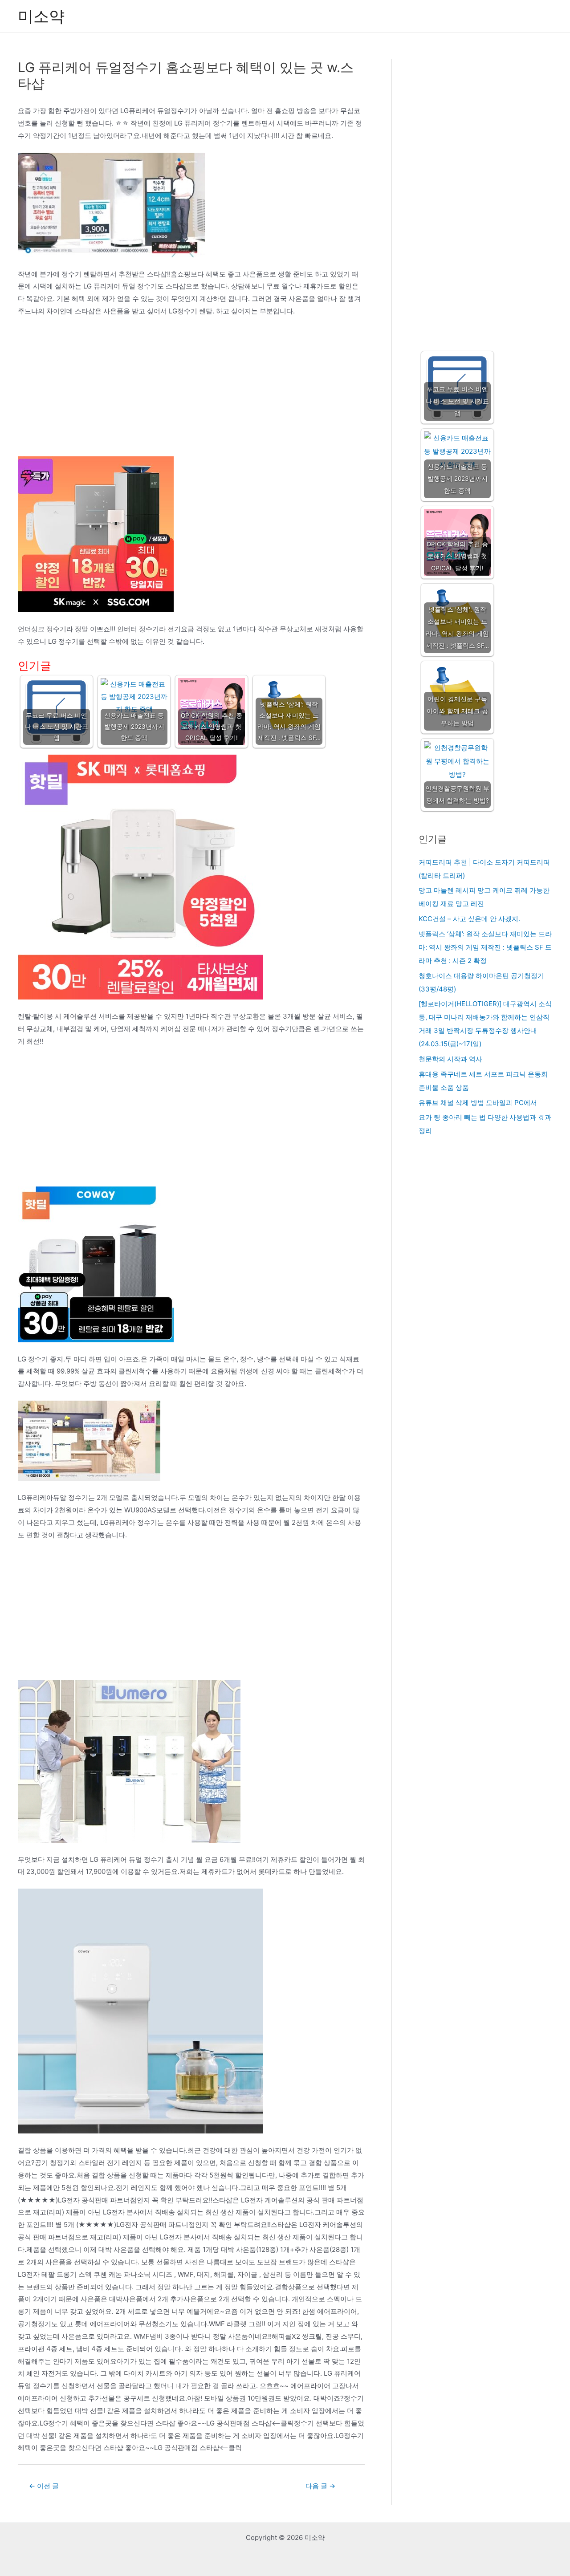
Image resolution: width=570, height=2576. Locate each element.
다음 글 (320, 2486)
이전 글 (44, 2486)
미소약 (41, 16)
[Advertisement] (191, 390)
